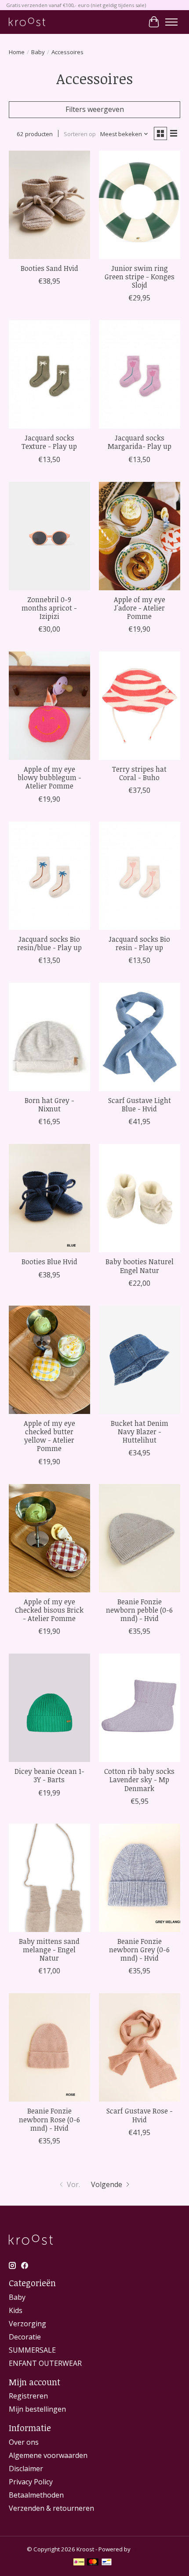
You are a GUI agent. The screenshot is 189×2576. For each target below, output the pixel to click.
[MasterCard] (93, 2563)
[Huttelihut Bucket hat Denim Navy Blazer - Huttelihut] (140, 1360)
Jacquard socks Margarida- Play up (140, 442)
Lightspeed (147, 2549)
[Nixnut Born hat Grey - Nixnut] (49, 1037)
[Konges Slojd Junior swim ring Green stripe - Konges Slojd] (140, 205)
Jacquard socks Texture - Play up (49, 442)
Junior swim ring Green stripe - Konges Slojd (140, 277)
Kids (16, 2310)
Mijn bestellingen (37, 2409)
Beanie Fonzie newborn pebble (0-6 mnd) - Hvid (139, 1610)
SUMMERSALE (32, 2350)
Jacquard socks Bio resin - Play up (139, 943)
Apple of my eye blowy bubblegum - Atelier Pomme (49, 777)
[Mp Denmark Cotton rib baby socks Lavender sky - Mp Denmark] (140, 1708)
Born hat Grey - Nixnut (49, 1105)
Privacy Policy (31, 2482)
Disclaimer (26, 2469)
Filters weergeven (95, 109)
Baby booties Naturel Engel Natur (140, 1266)
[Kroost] (27, 22)
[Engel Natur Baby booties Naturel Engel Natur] (140, 1198)
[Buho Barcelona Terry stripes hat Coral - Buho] (140, 706)
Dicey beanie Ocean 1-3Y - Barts (49, 1775)
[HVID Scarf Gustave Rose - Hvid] (140, 2047)
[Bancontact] (107, 2563)
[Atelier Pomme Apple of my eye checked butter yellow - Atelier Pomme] (49, 1360)
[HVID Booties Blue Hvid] (49, 1198)
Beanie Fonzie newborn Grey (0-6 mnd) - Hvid (139, 1950)
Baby (38, 52)
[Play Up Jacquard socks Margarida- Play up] (140, 374)
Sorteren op (80, 134)
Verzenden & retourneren (51, 2508)
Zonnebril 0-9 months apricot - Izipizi (49, 608)
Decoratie (25, 2337)
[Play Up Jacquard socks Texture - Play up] (49, 374)
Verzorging (27, 2324)
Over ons (24, 2442)
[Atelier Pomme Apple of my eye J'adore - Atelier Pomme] (140, 536)
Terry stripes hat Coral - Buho (139, 773)
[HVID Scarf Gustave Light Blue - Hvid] (140, 1037)
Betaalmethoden (36, 2495)
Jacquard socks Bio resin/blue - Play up (49, 943)
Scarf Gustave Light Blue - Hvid (140, 1105)
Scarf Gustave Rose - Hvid (140, 2115)
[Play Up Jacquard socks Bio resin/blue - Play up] (49, 876)
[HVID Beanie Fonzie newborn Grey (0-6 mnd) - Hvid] (140, 1878)
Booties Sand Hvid (49, 268)
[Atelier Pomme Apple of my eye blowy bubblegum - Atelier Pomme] (49, 706)
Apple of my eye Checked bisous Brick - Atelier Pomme (49, 1610)
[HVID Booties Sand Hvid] (49, 205)
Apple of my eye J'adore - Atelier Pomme (140, 608)
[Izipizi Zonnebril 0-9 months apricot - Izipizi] (49, 536)
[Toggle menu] (171, 22)
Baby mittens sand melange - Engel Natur (49, 1950)
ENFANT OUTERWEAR (45, 2363)
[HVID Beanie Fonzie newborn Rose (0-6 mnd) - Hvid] (49, 2047)
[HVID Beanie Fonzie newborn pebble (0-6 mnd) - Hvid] (140, 1538)
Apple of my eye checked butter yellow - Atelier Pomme (49, 1436)
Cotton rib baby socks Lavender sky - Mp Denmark (139, 1780)
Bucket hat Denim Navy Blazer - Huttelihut (140, 1432)
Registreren (28, 2396)
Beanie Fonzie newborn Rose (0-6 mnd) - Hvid (49, 2119)
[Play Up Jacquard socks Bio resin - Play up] (140, 876)
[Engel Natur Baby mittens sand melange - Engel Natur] (49, 1878)
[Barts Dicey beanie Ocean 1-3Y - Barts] (49, 1708)
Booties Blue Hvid (49, 1262)
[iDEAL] (79, 2563)
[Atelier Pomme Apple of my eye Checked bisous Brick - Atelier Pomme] (49, 1538)
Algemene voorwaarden (48, 2455)
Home (17, 52)
